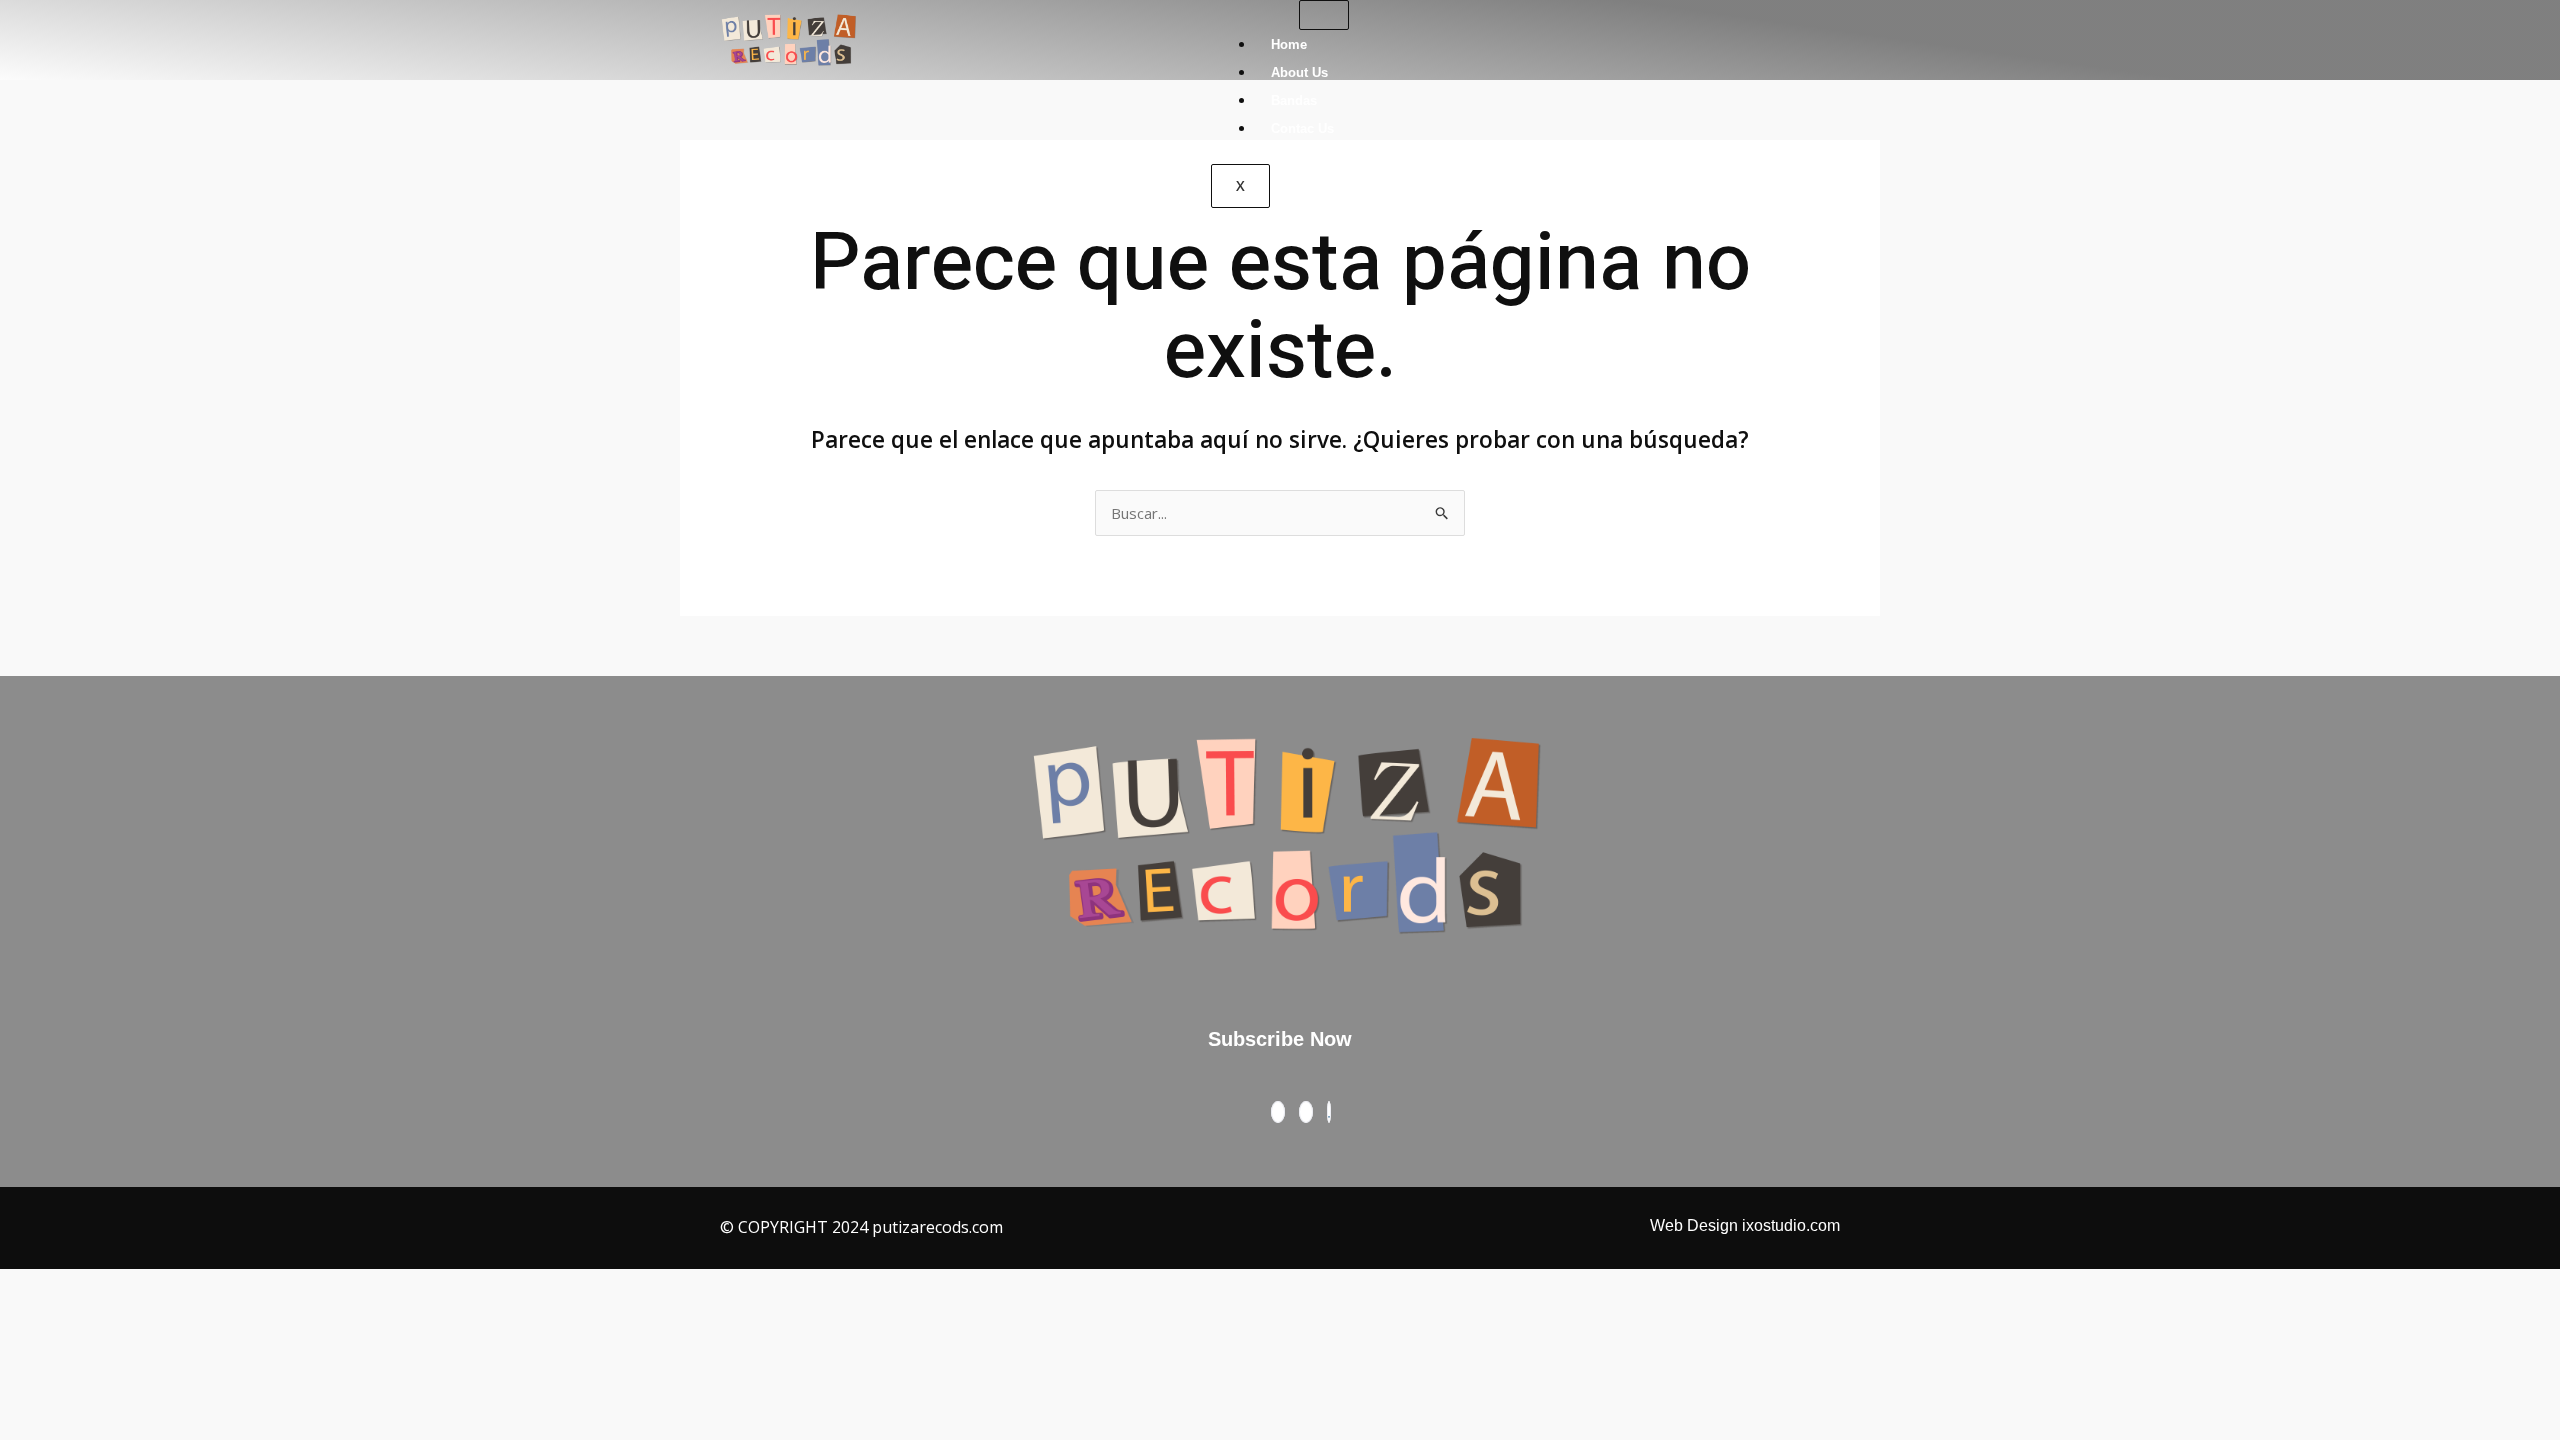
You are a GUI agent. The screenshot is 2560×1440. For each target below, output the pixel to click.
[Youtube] (1329, 1112)
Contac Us (1302, 128)
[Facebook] (1278, 1112)
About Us (1299, 72)
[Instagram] (1306, 1112)
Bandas (1294, 100)
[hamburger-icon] (1324, 15)
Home (1289, 44)
